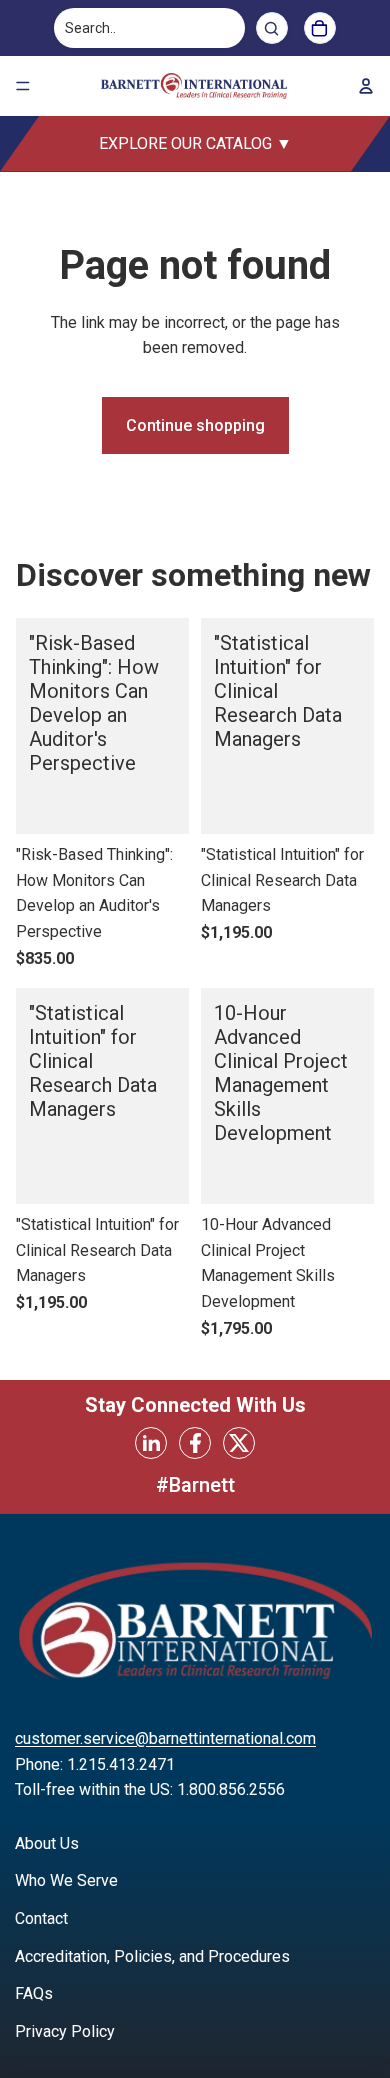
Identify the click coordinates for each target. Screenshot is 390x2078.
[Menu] (23, 86)
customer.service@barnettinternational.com (165, 1738)
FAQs (34, 1993)
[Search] (272, 28)
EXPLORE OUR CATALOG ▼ (195, 143)
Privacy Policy (65, 2031)
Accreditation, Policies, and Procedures (152, 1956)
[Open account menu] (366, 86)
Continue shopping (195, 425)
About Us (47, 1843)
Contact (41, 1918)
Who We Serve (66, 1880)
